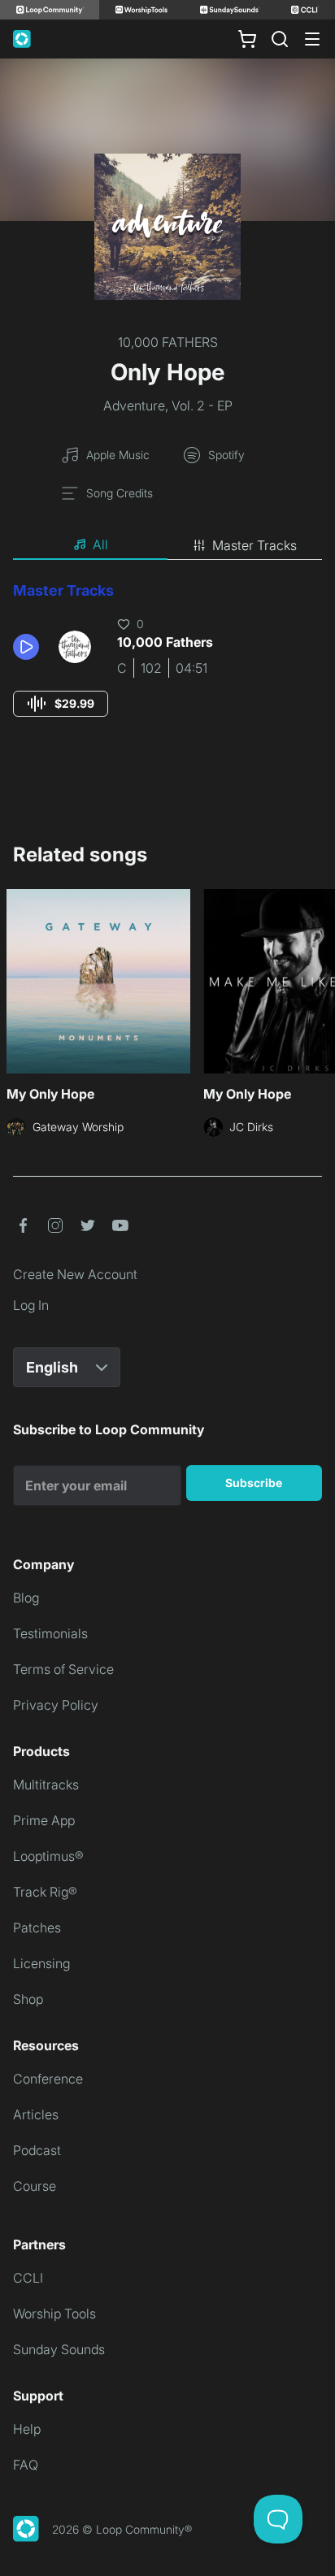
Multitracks (46, 1785)
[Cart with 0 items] (247, 39)
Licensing (41, 1963)
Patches (37, 1928)
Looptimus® (48, 1856)
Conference (48, 2079)
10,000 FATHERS (168, 342)
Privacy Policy (56, 1705)
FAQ (26, 2465)
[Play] (26, 647)
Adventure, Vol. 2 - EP (168, 405)
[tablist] (167, 545)
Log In (31, 1305)
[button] (29, 647)
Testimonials (50, 1633)
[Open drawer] (312, 39)
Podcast (37, 2150)
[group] (61, 704)
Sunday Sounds (59, 2349)
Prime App (44, 1820)
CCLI (28, 2278)
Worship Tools (54, 2314)
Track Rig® (45, 1892)
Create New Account (75, 1274)
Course (35, 2186)
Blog (26, 1598)
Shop (28, 1999)
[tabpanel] (167, 664)
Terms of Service (63, 1669)
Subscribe (254, 1483)
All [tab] (100, 544)
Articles (36, 2114)
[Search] (280, 39)
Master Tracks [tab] (255, 545)
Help (27, 2429)
